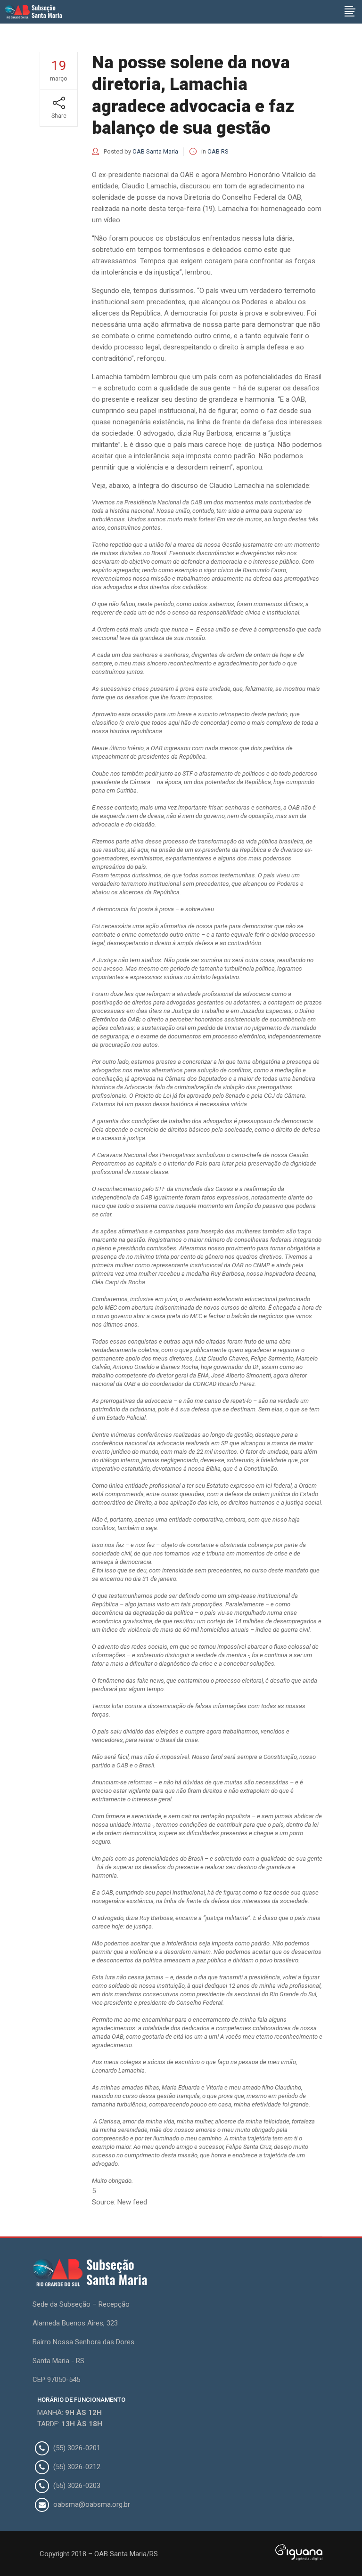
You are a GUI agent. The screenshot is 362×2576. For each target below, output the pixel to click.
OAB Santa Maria (155, 151)
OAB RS (218, 151)
